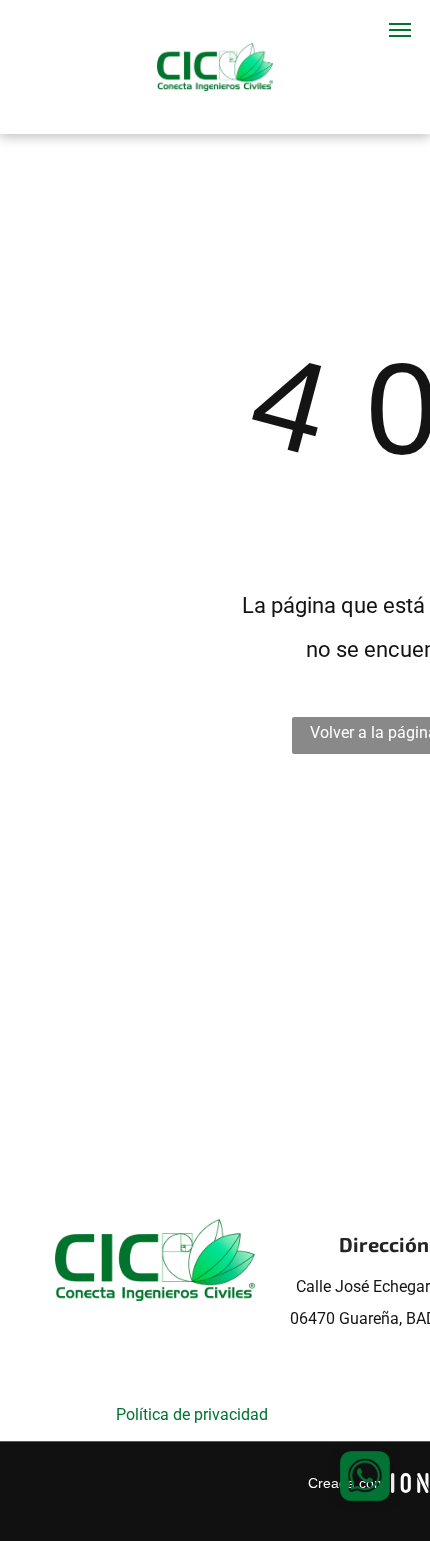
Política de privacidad (192, 1414)
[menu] (400, 30)
